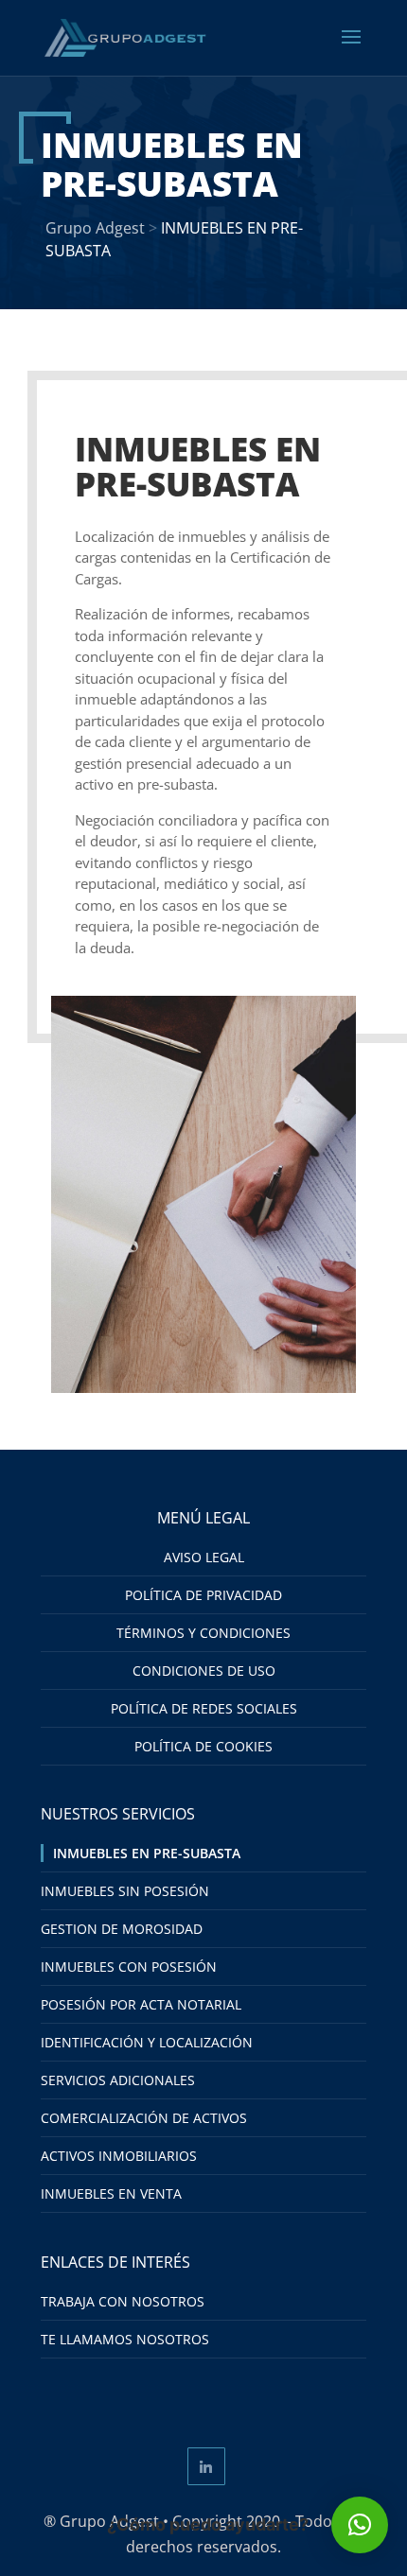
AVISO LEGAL (204, 1557)
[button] (360, 2525)
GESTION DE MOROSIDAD (122, 1929)
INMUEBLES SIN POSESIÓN (125, 1891)
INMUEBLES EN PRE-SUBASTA (147, 1853)
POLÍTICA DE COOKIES (203, 1746)
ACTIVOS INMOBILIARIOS (119, 2156)
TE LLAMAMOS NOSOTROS (125, 2339)
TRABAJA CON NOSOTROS (123, 2301)
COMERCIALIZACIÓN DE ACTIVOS (144, 2118)
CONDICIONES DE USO (204, 1671)
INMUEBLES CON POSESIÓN (129, 1967)
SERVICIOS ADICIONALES (118, 2080)
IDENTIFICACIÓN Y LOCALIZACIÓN (147, 2042)
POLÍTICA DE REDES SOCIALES (204, 1708)
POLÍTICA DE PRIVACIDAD (203, 1595)
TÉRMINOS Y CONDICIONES (203, 1633)
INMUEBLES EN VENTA (111, 2193)
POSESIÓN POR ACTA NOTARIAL (141, 2004)
